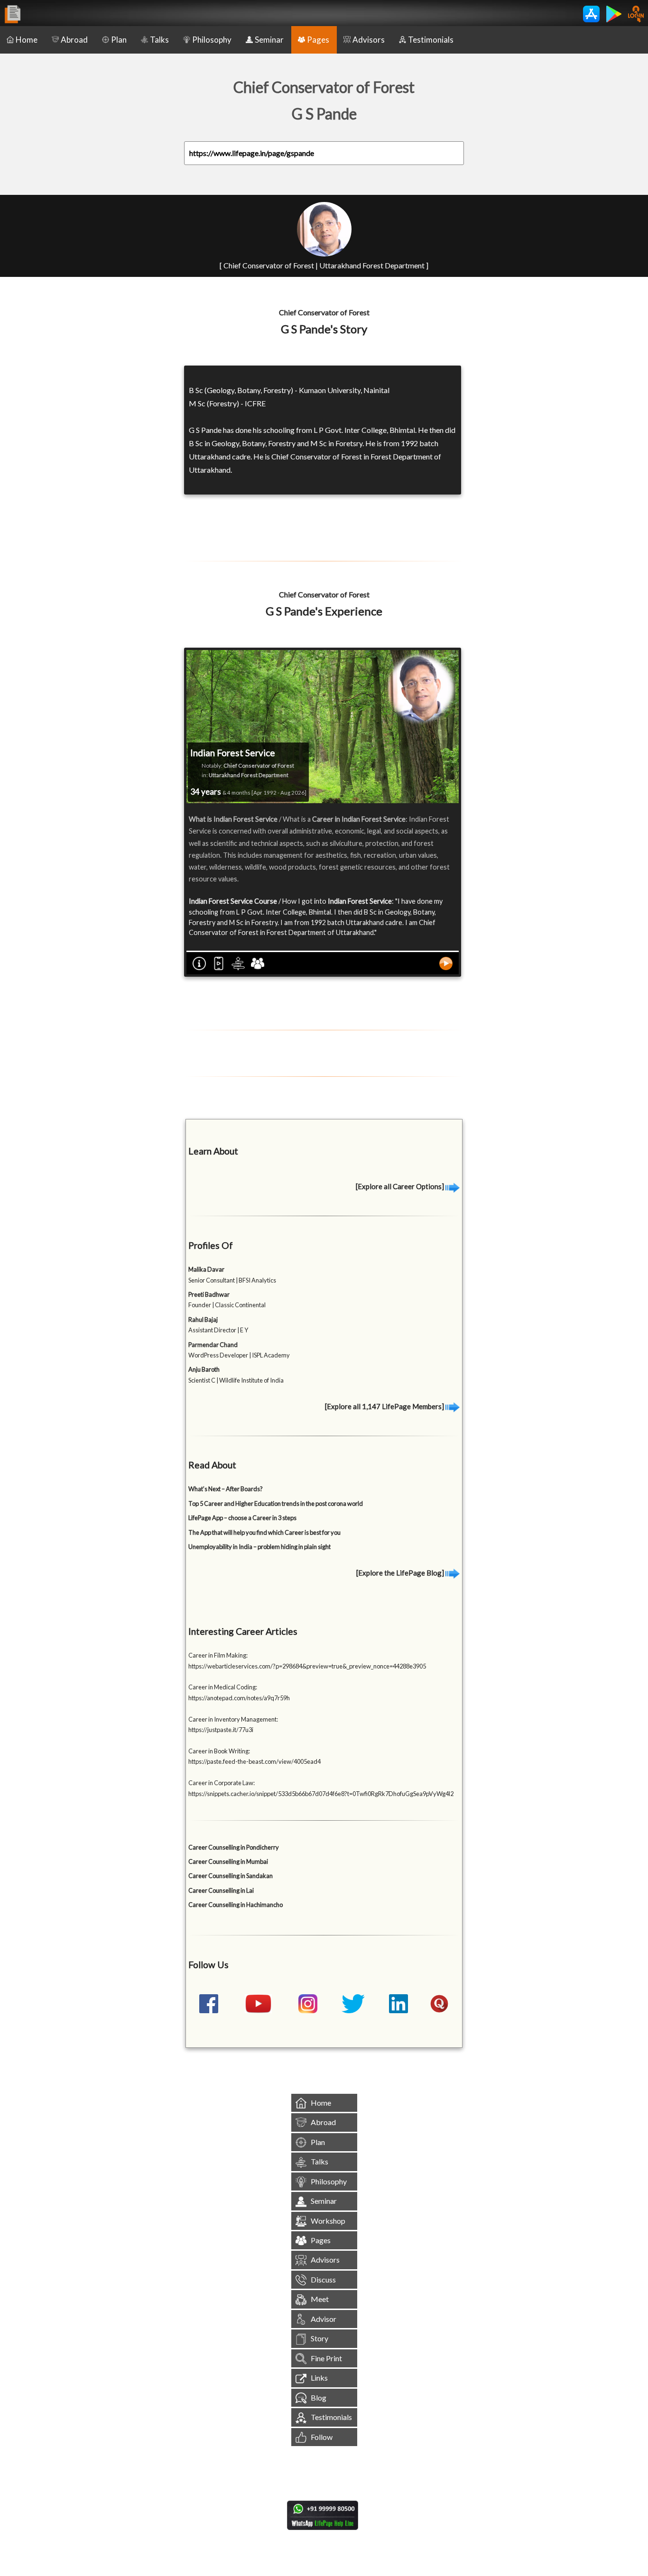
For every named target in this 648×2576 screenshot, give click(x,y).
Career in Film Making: (218, 1655)
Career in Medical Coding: (223, 1687)
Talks (159, 40)
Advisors (369, 40)
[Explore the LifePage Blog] (401, 1573)
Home (27, 40)
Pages (318, 40)
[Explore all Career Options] (401, 1186)
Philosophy (212, 40)
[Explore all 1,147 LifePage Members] (385, 1406)
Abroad (74, 40)
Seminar (269, 40)
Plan (119, 40)
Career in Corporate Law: (222, 1783)
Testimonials (431, 40)
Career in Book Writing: (219, 1751)
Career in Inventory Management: (233, 1719)
